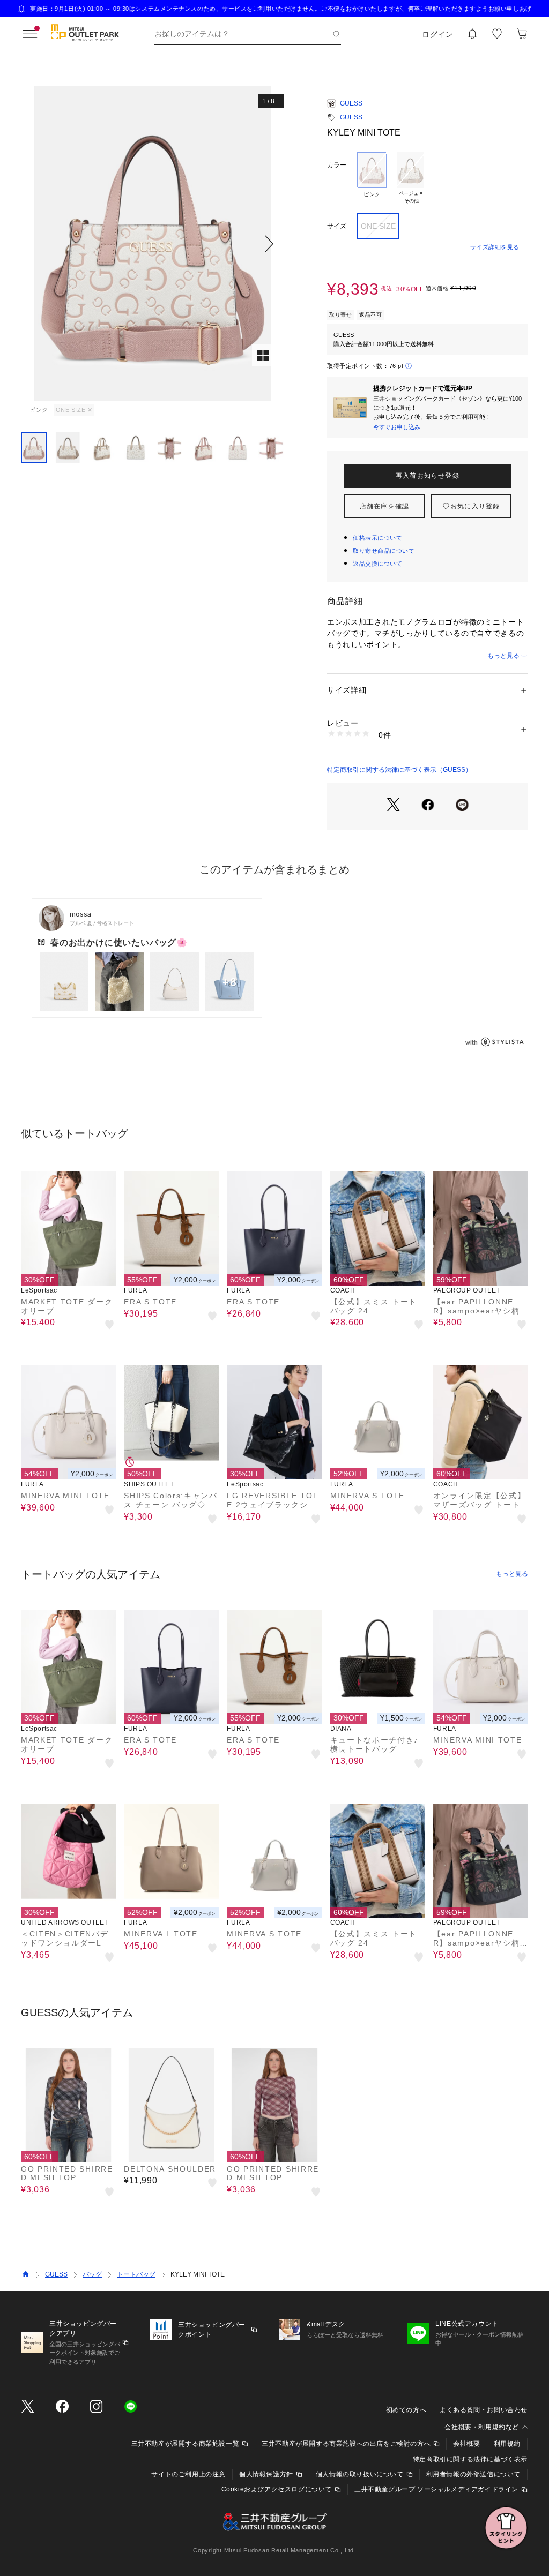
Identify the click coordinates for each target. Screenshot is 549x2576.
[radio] (372, 178)
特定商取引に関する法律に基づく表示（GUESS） (399, 770)
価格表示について (377, 538)
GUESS (351, 103)
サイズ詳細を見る (495, 247)
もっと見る (503, 656)
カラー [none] (337, 165)
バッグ (92, 2274)
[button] (153, 243)
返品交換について (377, 564)
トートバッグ (136, 2274)
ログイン (438, 34)
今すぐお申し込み (397, 427)
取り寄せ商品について (384, 551)
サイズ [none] (337, 226)
